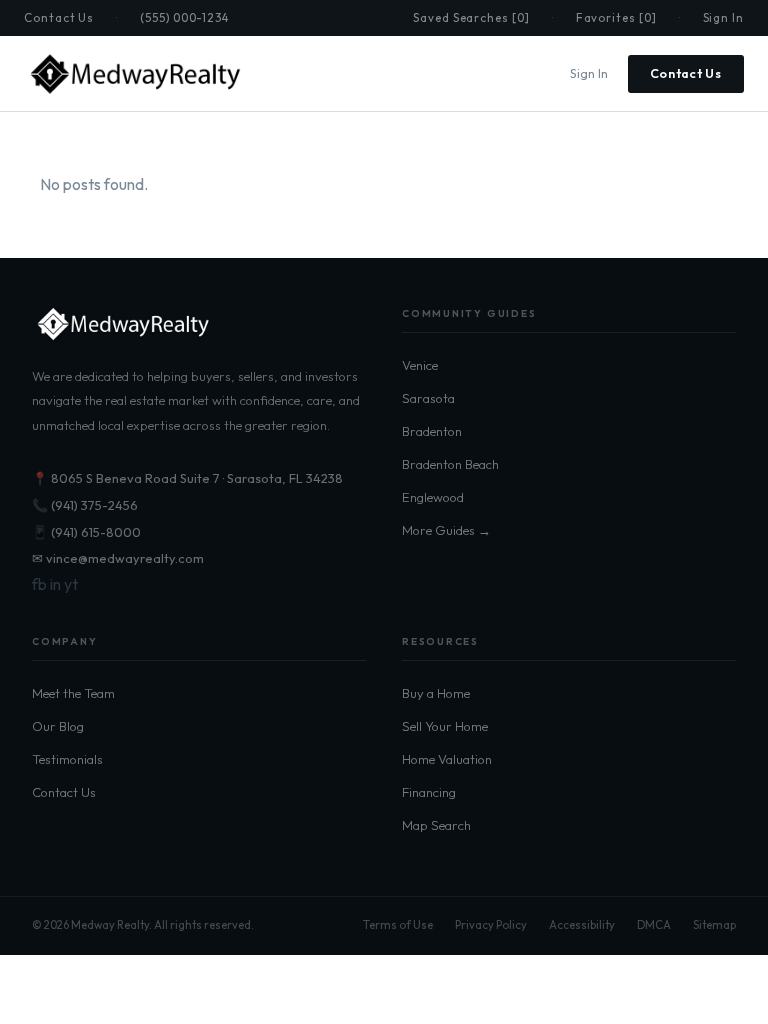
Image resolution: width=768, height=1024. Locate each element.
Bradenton (432, 431)
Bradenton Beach (450, 464)
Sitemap (714, 925)
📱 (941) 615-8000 (86, 532)
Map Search (436, 825)
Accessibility (582, 925)
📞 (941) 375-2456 (85, 505)
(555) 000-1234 (184, 17)
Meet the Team (73, 693)
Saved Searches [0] (471, 17)
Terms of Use (398, 925)
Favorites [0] (616, 17)
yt (71, 584)
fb (39, 584)
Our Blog (58, 726)
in (55, 584)
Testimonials (67, 759)
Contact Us (59, 17)
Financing (429, 792)
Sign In (723, 17)
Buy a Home (436, 693)
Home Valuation (447, 759)
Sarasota (428, 398)
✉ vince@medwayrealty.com (118, 558)
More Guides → (446, 530)
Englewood (433, 497)
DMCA (654, 925)
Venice (420, 365)
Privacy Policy (491, 925)
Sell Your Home (445, 726)
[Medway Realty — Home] (134, 74)
